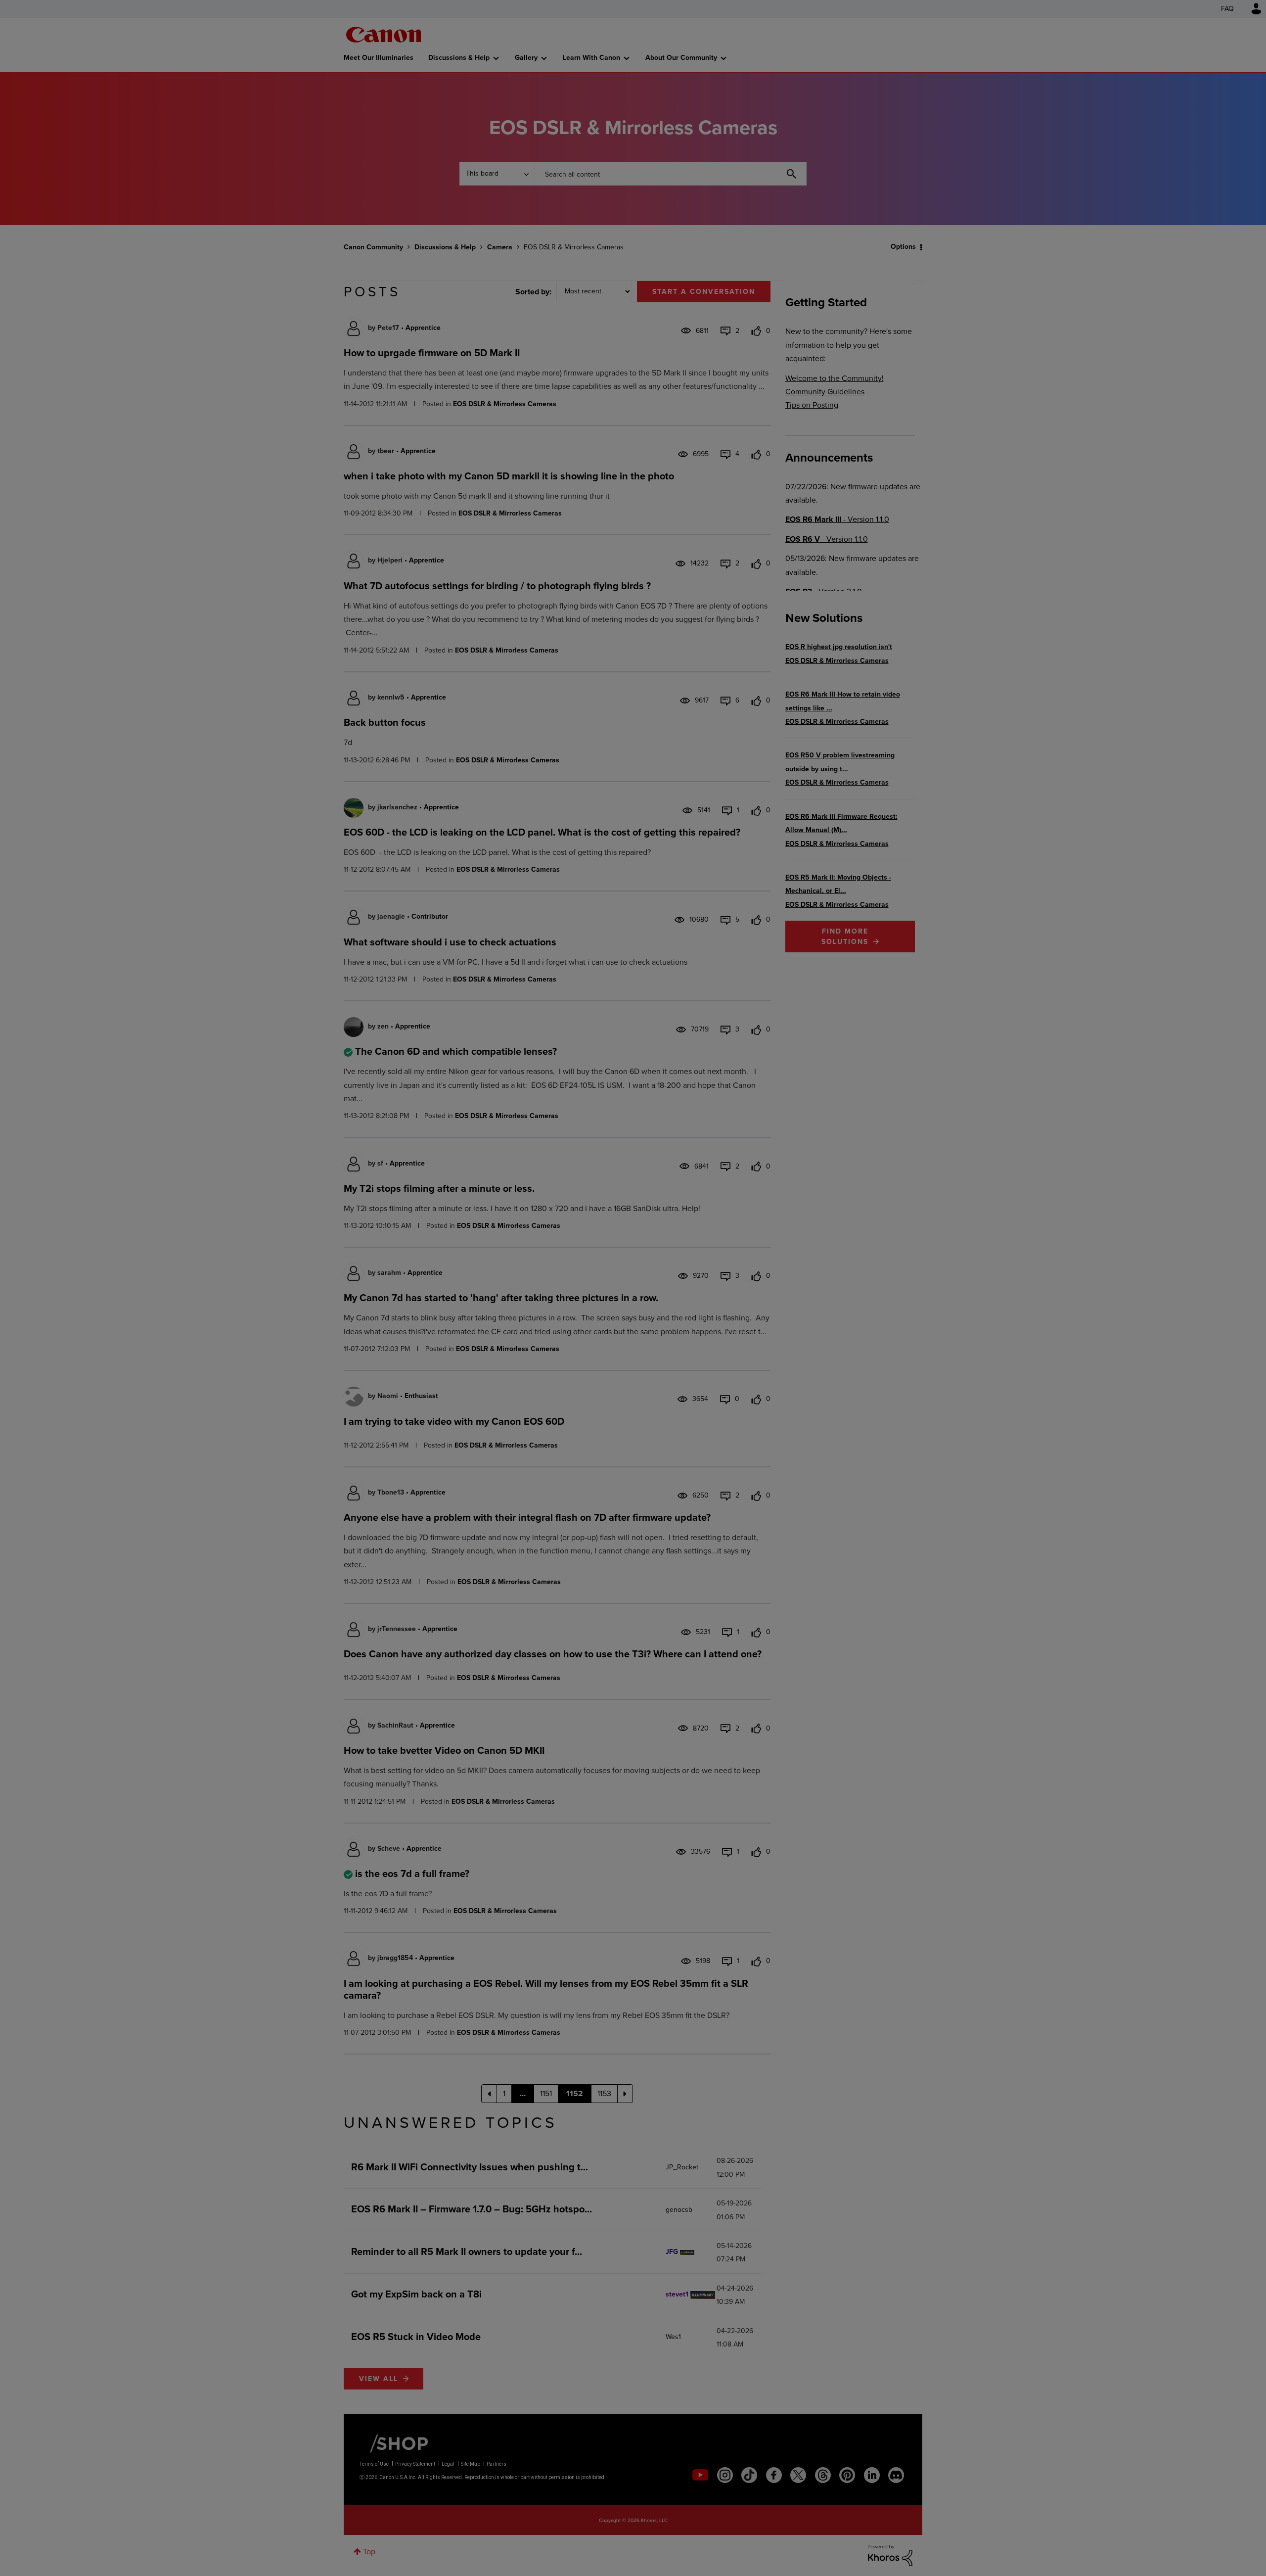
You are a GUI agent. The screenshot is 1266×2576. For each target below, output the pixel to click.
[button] (770, 1208)
